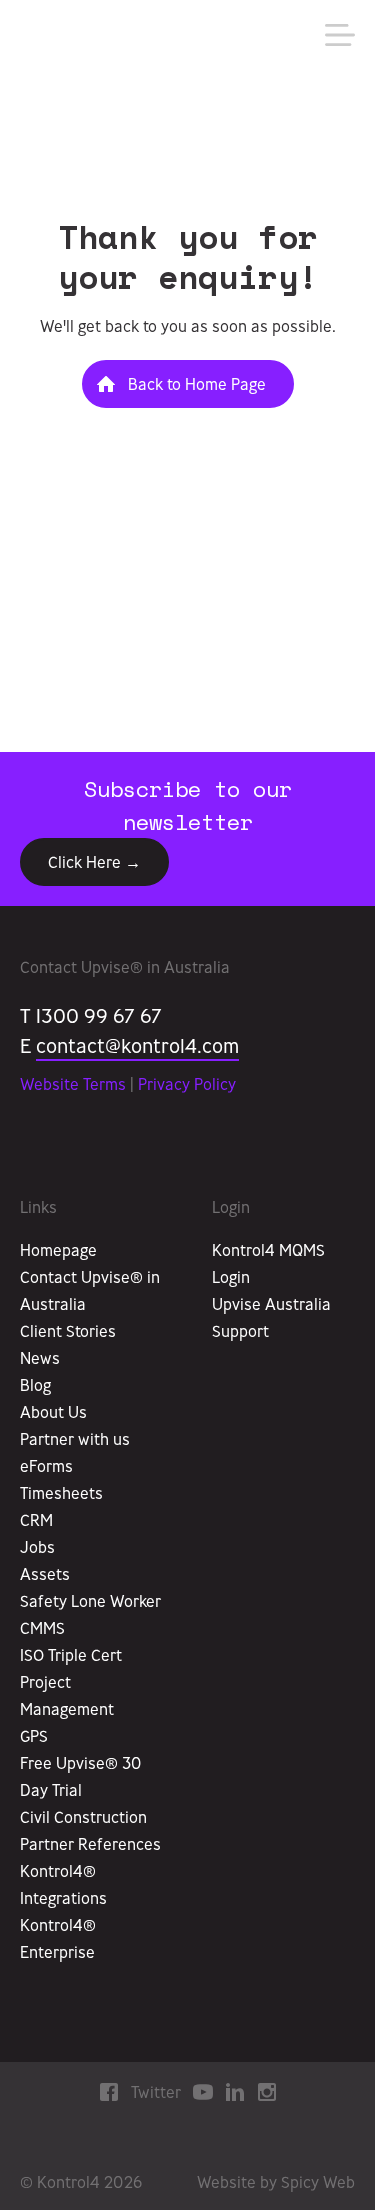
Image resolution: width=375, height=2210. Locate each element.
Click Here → (94, 862)
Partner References (90, 1844)
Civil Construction (83, 1817)
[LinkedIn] (235, 2091)
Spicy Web (318, 2182)
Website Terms (73, 1084)
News (40, 1358)
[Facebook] (109, 2091)
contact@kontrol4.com (137, 1045)
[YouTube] (203, 2091)
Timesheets (61, 1493)
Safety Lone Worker (90, 1601)
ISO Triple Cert (71, 1655)
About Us (53, 1412)
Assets (45, 1574)
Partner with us (75, 1439)
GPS (34, 1736)
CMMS (42, 1628)
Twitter (156, 2092)
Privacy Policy (187, 1084)
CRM (36, 1520)
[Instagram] (267, 2091)
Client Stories (68, 1331)
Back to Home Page (197, 384)
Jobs (37, 1547)
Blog (35, 1385)
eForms (46, 1466)
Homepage (58, 1250)
